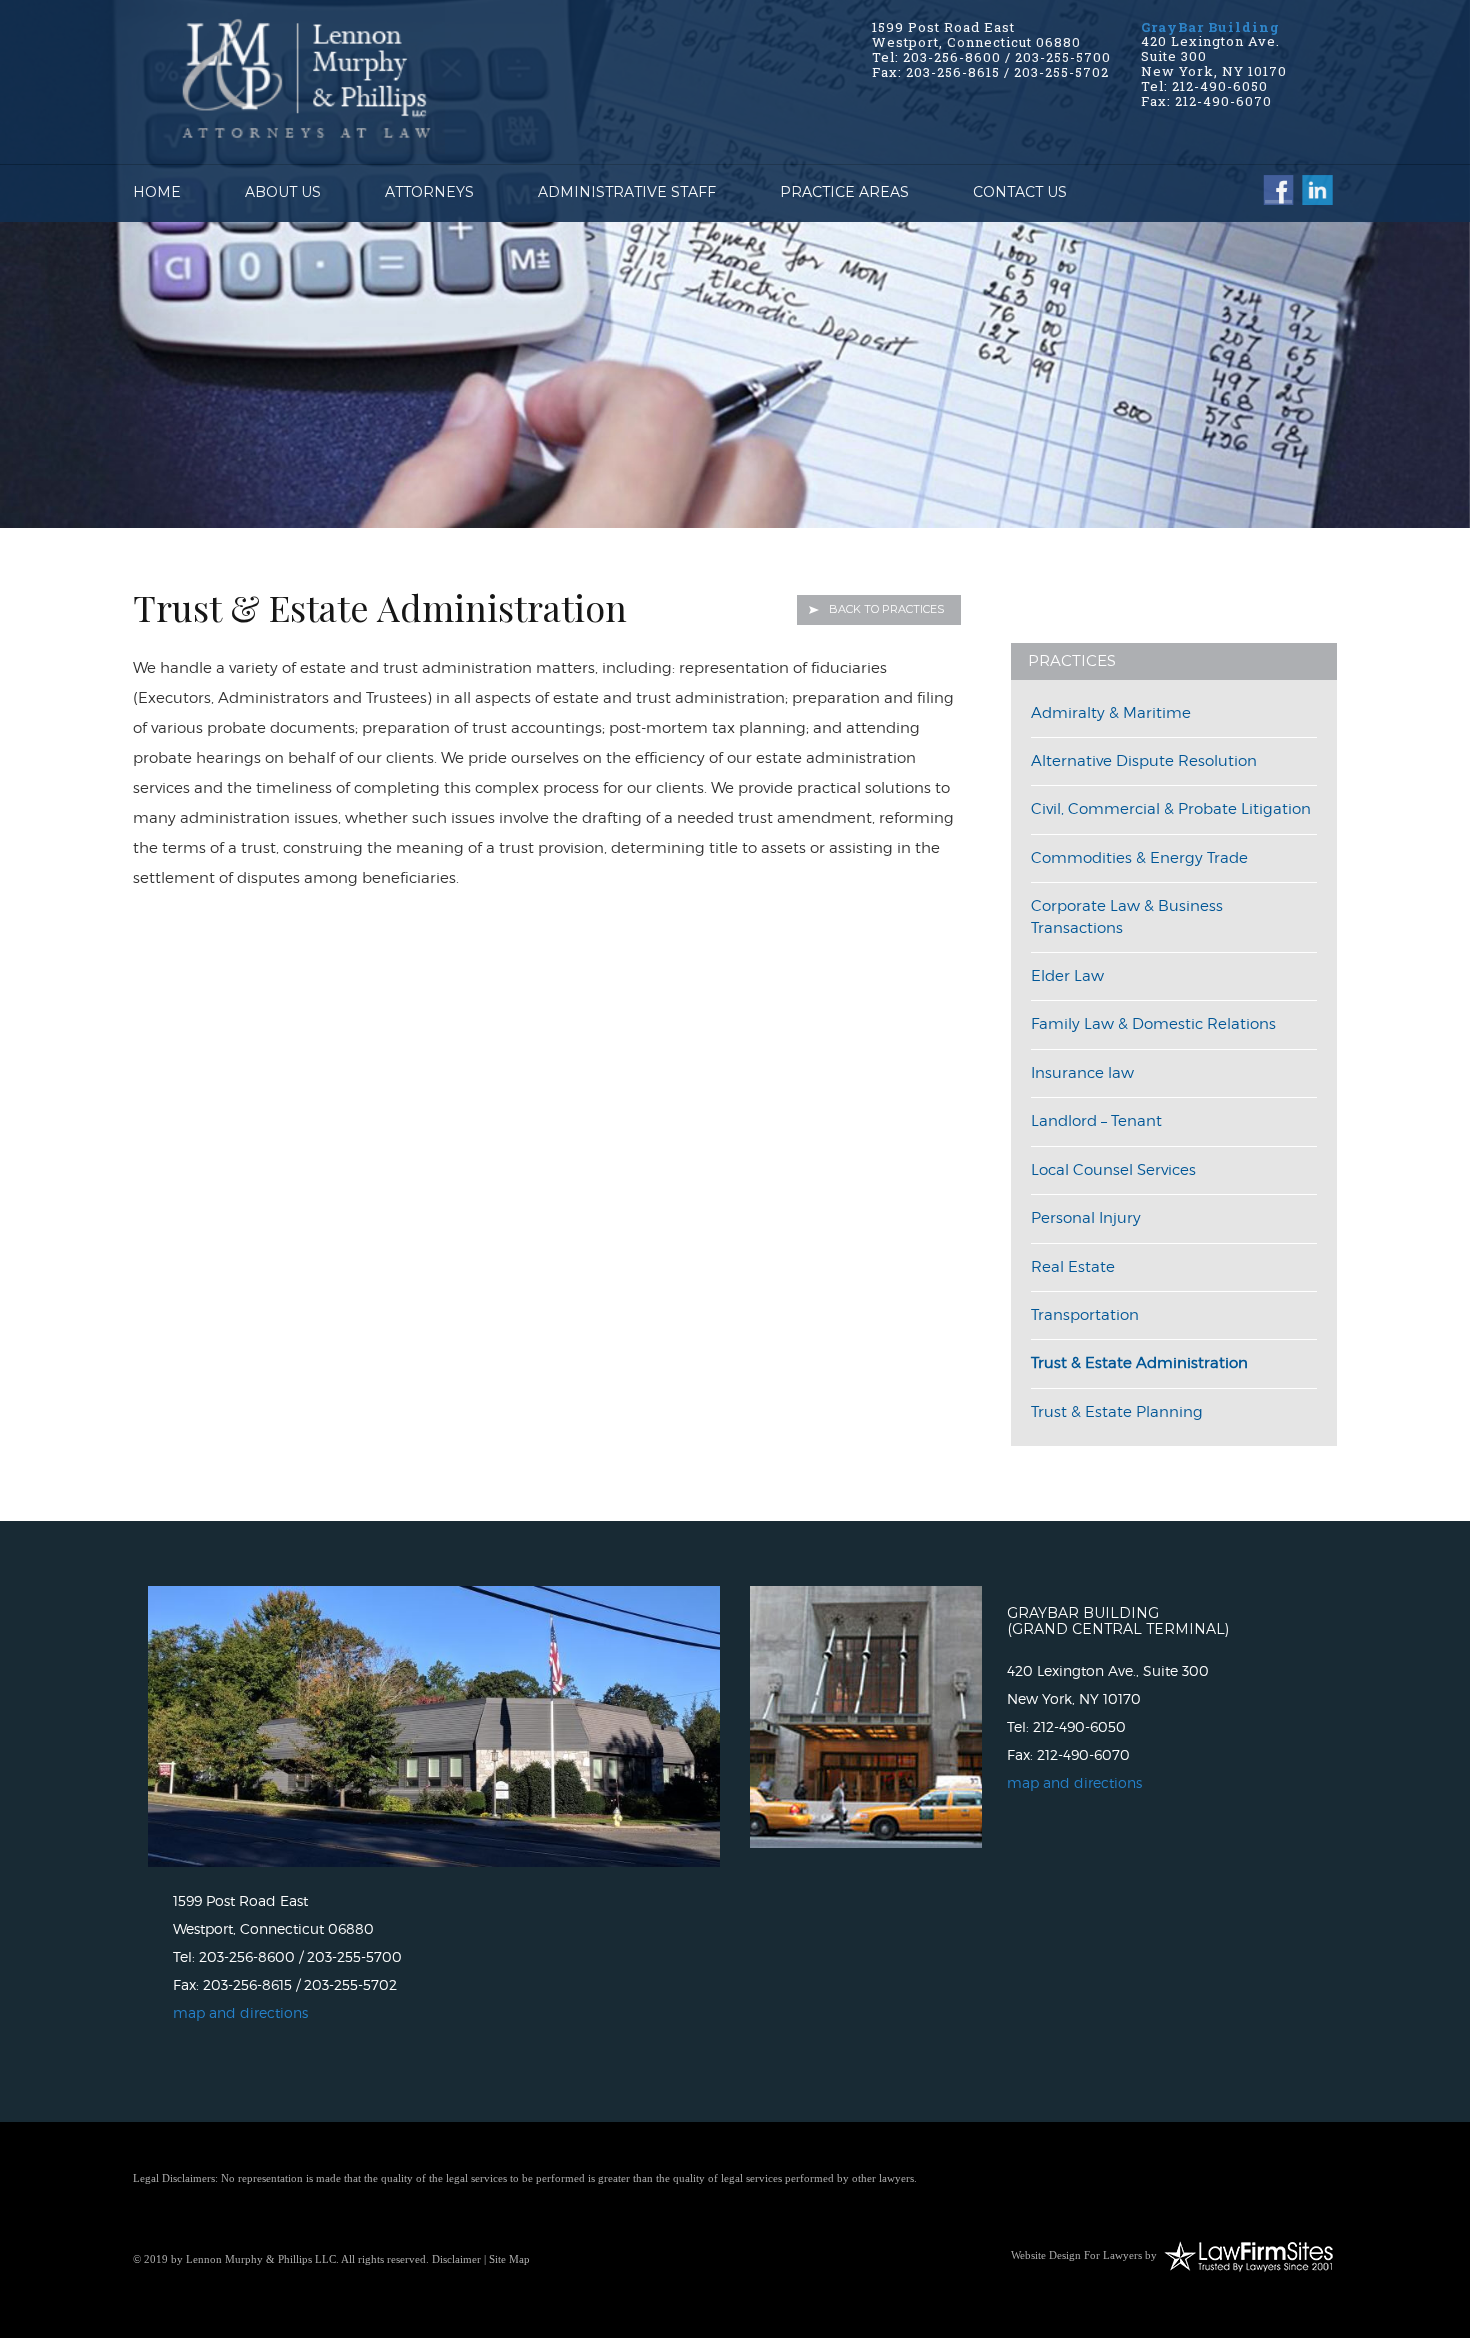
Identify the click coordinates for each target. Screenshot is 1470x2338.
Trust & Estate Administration (1139, 1363)
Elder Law (1067, 976)
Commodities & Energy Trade (1139, 858)
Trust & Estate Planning (1117, 1412)
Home (157, 192)
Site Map (509, 2259)
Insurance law (1082, 1073)
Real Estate (1073, 1267)
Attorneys (429, 192)
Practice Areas (844, 192)
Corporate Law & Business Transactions (1127, 916)
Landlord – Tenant (1096, 1121)
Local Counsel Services (1113, 1170)
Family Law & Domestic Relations (1153, 1024)
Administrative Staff (627, 192)
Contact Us (1020, 192)
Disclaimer (456, 2259)
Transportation (1085, 1315)
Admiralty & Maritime (1111, 713)
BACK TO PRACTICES (886, 609)
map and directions (240, 2012)
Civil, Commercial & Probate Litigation (1171, 809)
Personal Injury (1086, 1218)
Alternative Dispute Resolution (1144, 761)
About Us (283, 192)
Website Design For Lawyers (1076, 2255)
